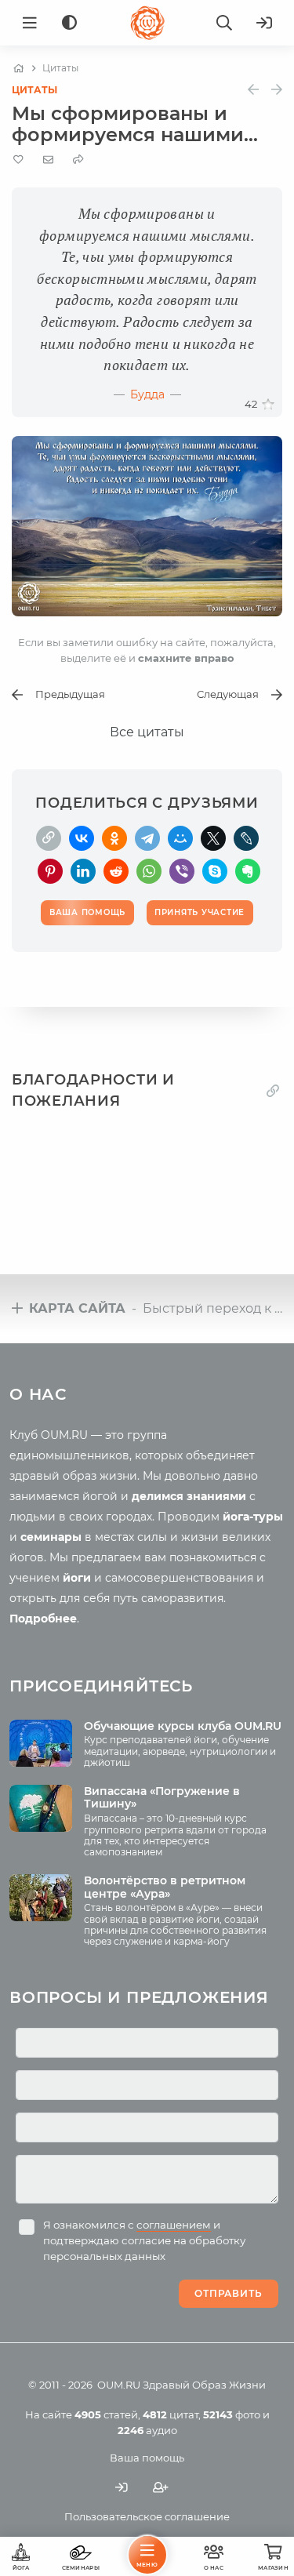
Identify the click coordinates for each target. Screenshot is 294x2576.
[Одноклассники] (114, 838)
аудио (147, 2430)
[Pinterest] (50, 871)
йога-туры (253, 1517)
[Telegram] (147, 838)
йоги (77, 1578)
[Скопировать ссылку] (49, 838)
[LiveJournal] (246, 838)
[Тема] (69, 23)
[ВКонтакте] (82, 838)
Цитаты (34, 90)
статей (106, 2414)
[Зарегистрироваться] (161, 2488)
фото (232, 2414)
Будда (147, 394)
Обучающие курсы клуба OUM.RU (183, 1726)
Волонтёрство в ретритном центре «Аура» (165, 1887)
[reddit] (116, 871)
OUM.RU (119, 2385)
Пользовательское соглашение (147, 2516)
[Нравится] (268, 405)
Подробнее (43, 1619)
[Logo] (147, 23)
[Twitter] (213, 838)
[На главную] (18, 68)
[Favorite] (18, 160)
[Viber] (182, 871)
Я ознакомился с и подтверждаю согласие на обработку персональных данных (144, 2240)
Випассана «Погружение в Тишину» (162, 1798)
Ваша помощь (147, 2458)
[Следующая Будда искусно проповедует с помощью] (277, 90)
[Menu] (30, 23)
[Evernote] (248, 871)
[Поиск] (224, 23)
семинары (51, 1537)
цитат (171, 2414)
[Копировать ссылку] (273, 1090)
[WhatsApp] (149, 871)
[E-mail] (48, 159)
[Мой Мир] (180, 838)
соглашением (174, 2225)
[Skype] (215, 871)
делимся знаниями (189, 1496)
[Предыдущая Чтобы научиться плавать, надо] (253, 90)
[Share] (78, 160)
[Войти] (264, 23)
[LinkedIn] (83, 871)
